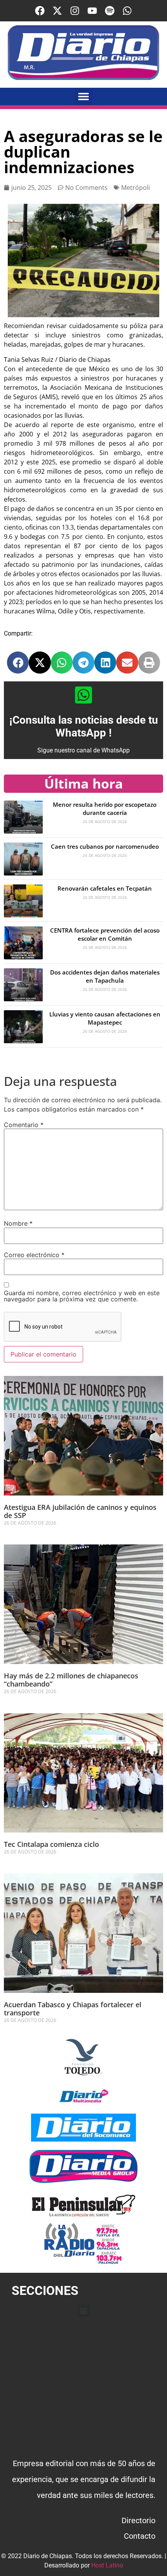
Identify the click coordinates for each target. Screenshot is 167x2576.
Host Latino (107, 2565)
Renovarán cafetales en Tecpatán (105, 888)
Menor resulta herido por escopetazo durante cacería (105, 809)
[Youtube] (92, 11)
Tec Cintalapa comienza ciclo (51, 1844)
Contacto (140, 2536)
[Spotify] (110, 11)
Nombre (18, 1223)
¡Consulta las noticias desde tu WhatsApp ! (84, 727)
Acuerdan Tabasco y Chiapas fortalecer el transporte (73, 2009)
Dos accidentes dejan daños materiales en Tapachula (105, 976)
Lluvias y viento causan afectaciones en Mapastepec (105, 1018)
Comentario (24, 1125)
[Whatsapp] (127, 11)
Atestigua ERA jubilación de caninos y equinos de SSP (80, 1511)
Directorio (138, 2520)
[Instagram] (75, 11)
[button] (84, 96)
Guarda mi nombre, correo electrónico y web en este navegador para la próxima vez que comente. (82, 1296)
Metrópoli (136, 188)
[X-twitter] (57, 11)
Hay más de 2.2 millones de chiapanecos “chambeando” (71, 1680)
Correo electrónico (34, 1255)
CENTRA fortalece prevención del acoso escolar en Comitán (105, 934)
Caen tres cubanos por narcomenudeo (105, 846)
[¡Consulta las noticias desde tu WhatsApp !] (83, 695)
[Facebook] (40, 11)
